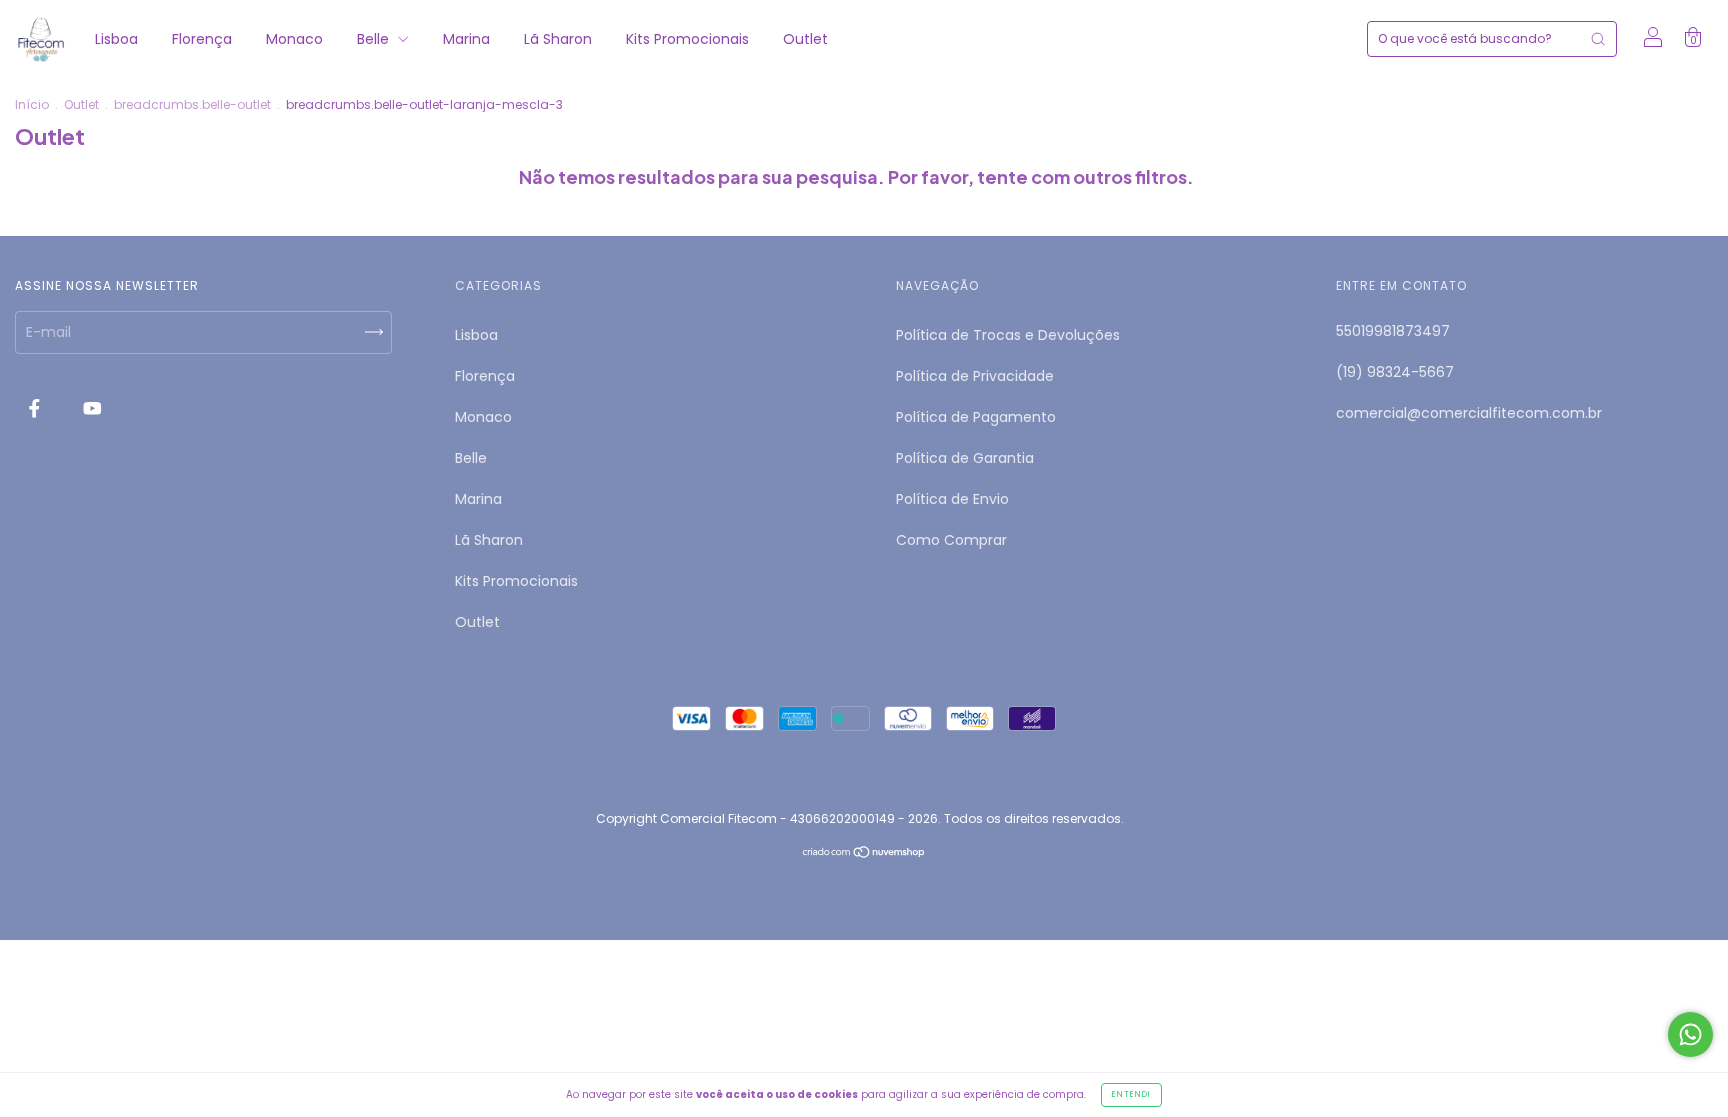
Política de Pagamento (976, 417)
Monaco (294, 39)
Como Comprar (951, 540)
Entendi (1131, 1094)
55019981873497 (1393, 331)
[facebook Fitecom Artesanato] (36, 408)
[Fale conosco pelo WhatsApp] (1690, 1034)
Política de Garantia (965, 458)
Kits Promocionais (687, 39)
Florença (202, 39)
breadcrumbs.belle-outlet (192, 104)
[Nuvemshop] (864, 854)
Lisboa (116, 39)
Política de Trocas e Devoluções (1008, 335)
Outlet (805, 39)
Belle (375, 39)
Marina (466, 39)
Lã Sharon (558, 39)
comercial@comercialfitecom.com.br (1469, 413)
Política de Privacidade (975, 376)
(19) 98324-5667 (1395, 372)
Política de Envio (952, 499)
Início (32, 104)
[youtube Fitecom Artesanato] (92, 408)
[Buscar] (1598, 39)
